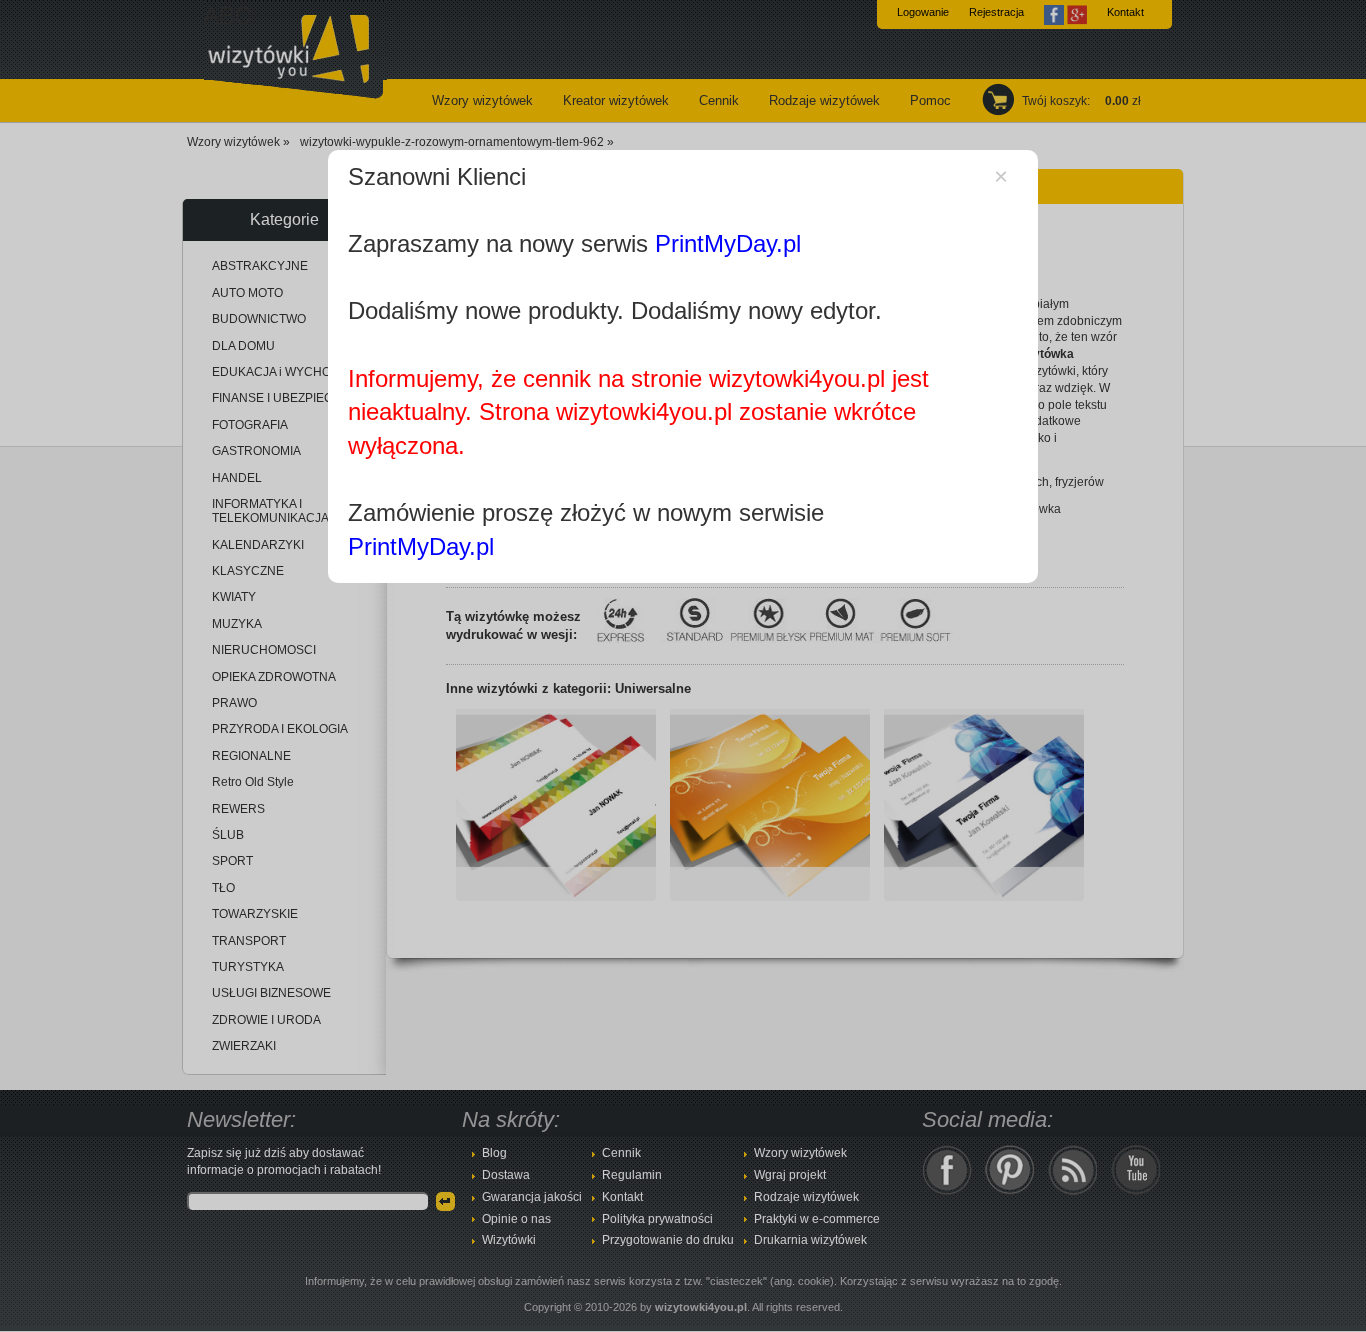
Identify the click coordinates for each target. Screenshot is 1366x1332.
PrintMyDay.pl (728, 243)
